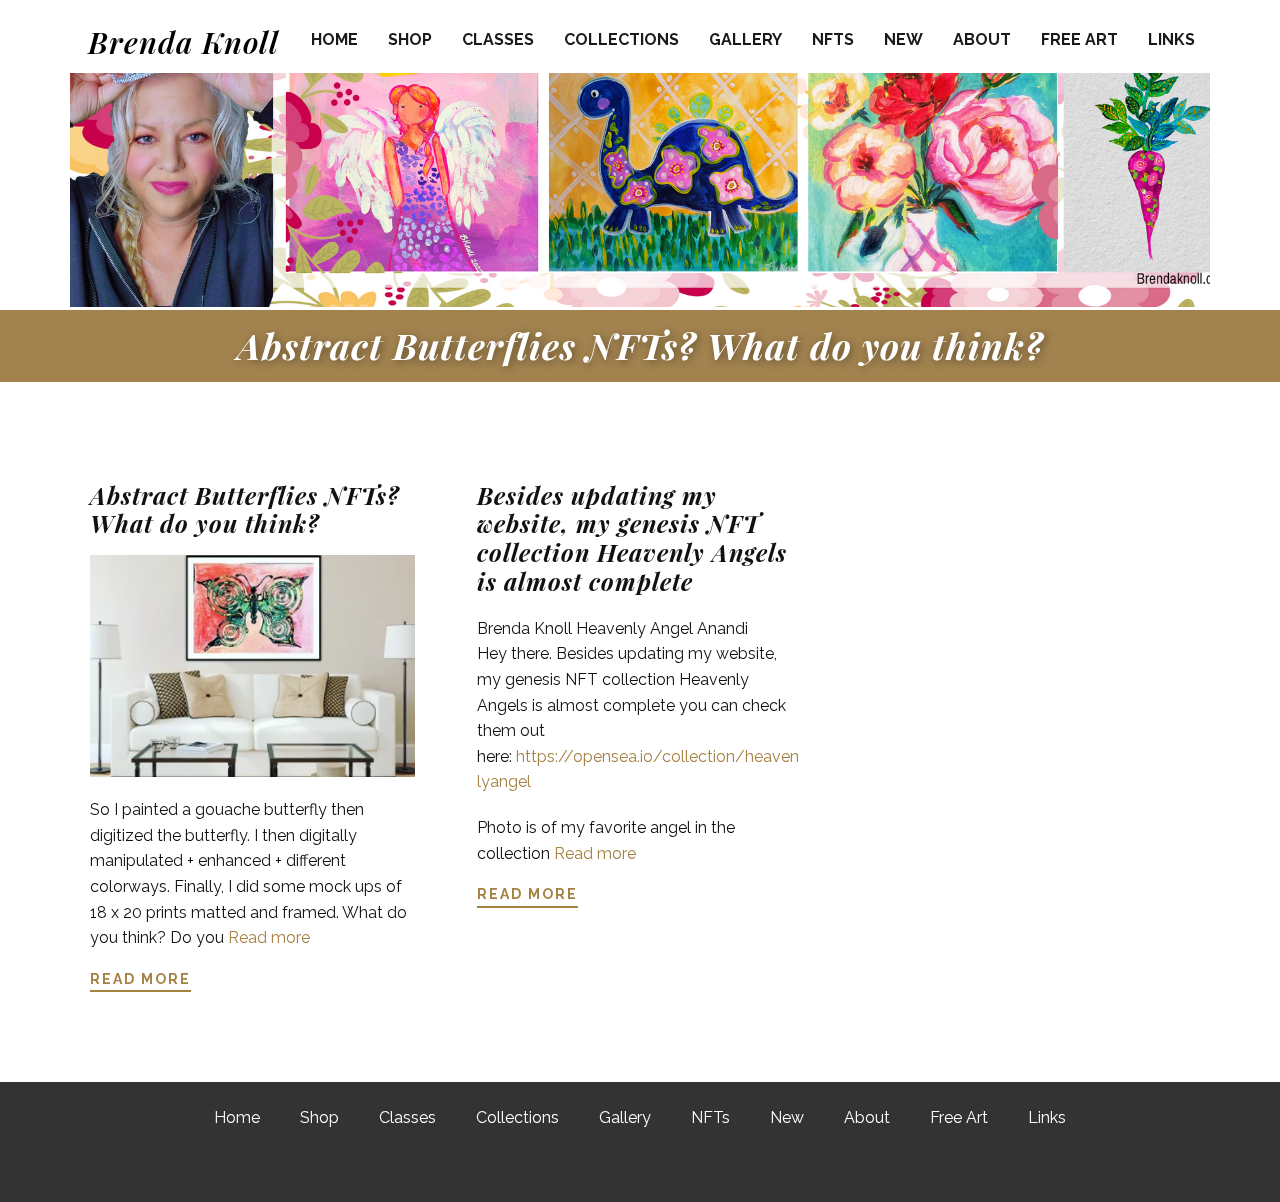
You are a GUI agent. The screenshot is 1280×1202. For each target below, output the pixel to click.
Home (334, 39)
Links (1171, 39)
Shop (410, 39)
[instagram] (691, 1170)
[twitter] (637, 1170)
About (982, 39)
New (903, 39)
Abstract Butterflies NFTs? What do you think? (640, 345)
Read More (140, 979)
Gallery (745, 39)
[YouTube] (745, 1170)
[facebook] (583, 1170)
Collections (621, 39)
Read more (269, 937)
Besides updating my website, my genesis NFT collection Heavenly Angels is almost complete (632, 538)
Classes (498, 39)
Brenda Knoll (183, 42)
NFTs (833, 39)
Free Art (1079, 39)
